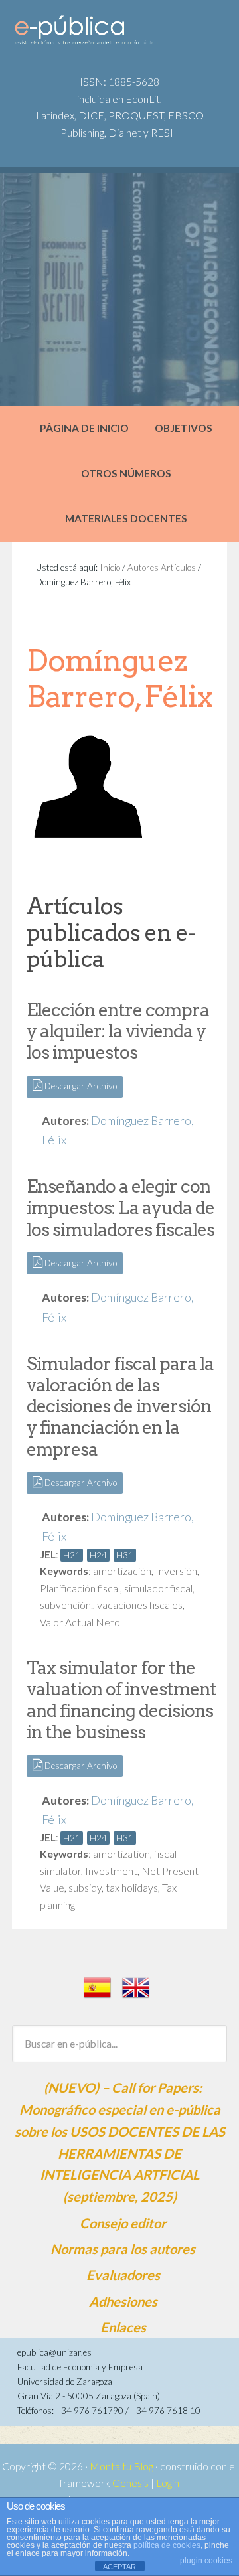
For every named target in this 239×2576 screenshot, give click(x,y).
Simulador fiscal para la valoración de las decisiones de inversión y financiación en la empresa (120, 1406)
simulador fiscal (158, 1588)
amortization (121, 1854)
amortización (122, 1571)
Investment (111, 1871)
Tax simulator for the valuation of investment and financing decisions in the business (121, 1700)
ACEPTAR (119, 2567)
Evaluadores (123, 2275)
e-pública (114, 34)
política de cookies (167, 2545)
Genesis (130, 2483)
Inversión (176, 1571)
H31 (125, 1555)
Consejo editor (123, 2223)
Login (168, 2483)
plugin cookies (206, 2561)
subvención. (66, 1605)
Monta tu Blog (121, 2466)
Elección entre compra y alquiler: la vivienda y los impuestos (118, 1031)
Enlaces (123, 2327)
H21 (72, 1555)
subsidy (85, 1888)
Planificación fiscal (80, 1588)
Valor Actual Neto (80, 1622)
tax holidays (132, 1888)
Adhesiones (123, 2301)
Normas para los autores (123, 2249)
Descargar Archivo (80, 1086)
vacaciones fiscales (140, 1605)
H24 (98, 1555)
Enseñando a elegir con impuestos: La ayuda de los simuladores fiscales (120, 1208)
